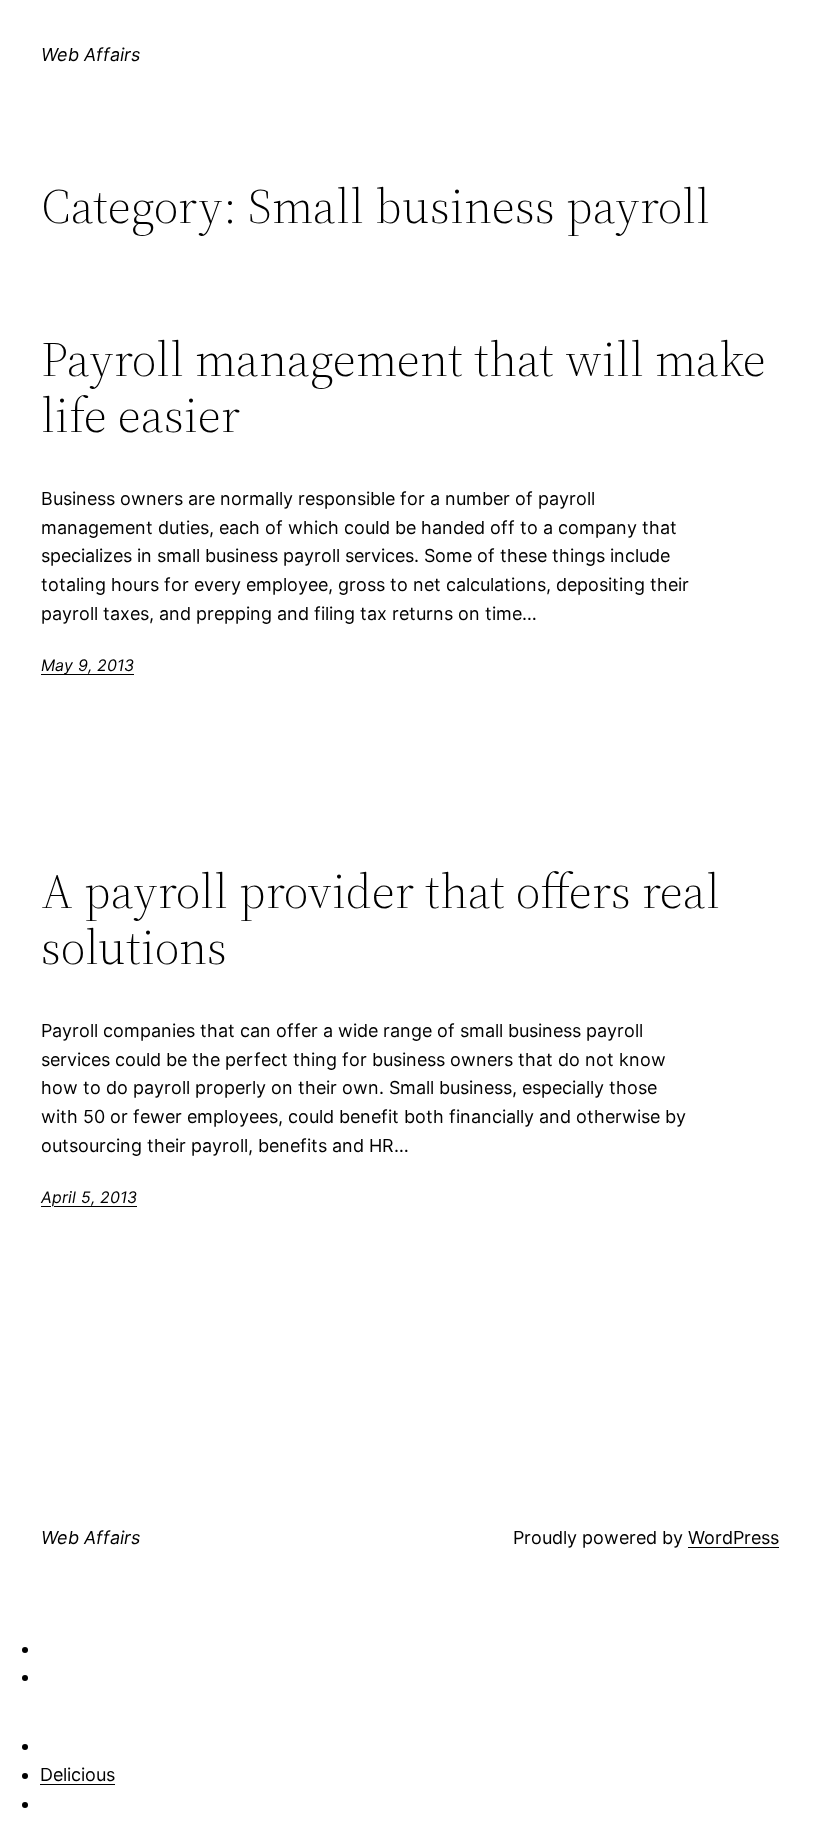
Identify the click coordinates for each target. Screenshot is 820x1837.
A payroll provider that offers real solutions (380, 919)
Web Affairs (90, 54)
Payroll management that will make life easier (403, 387)
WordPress (733, 1537)
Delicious (77, 1774)
